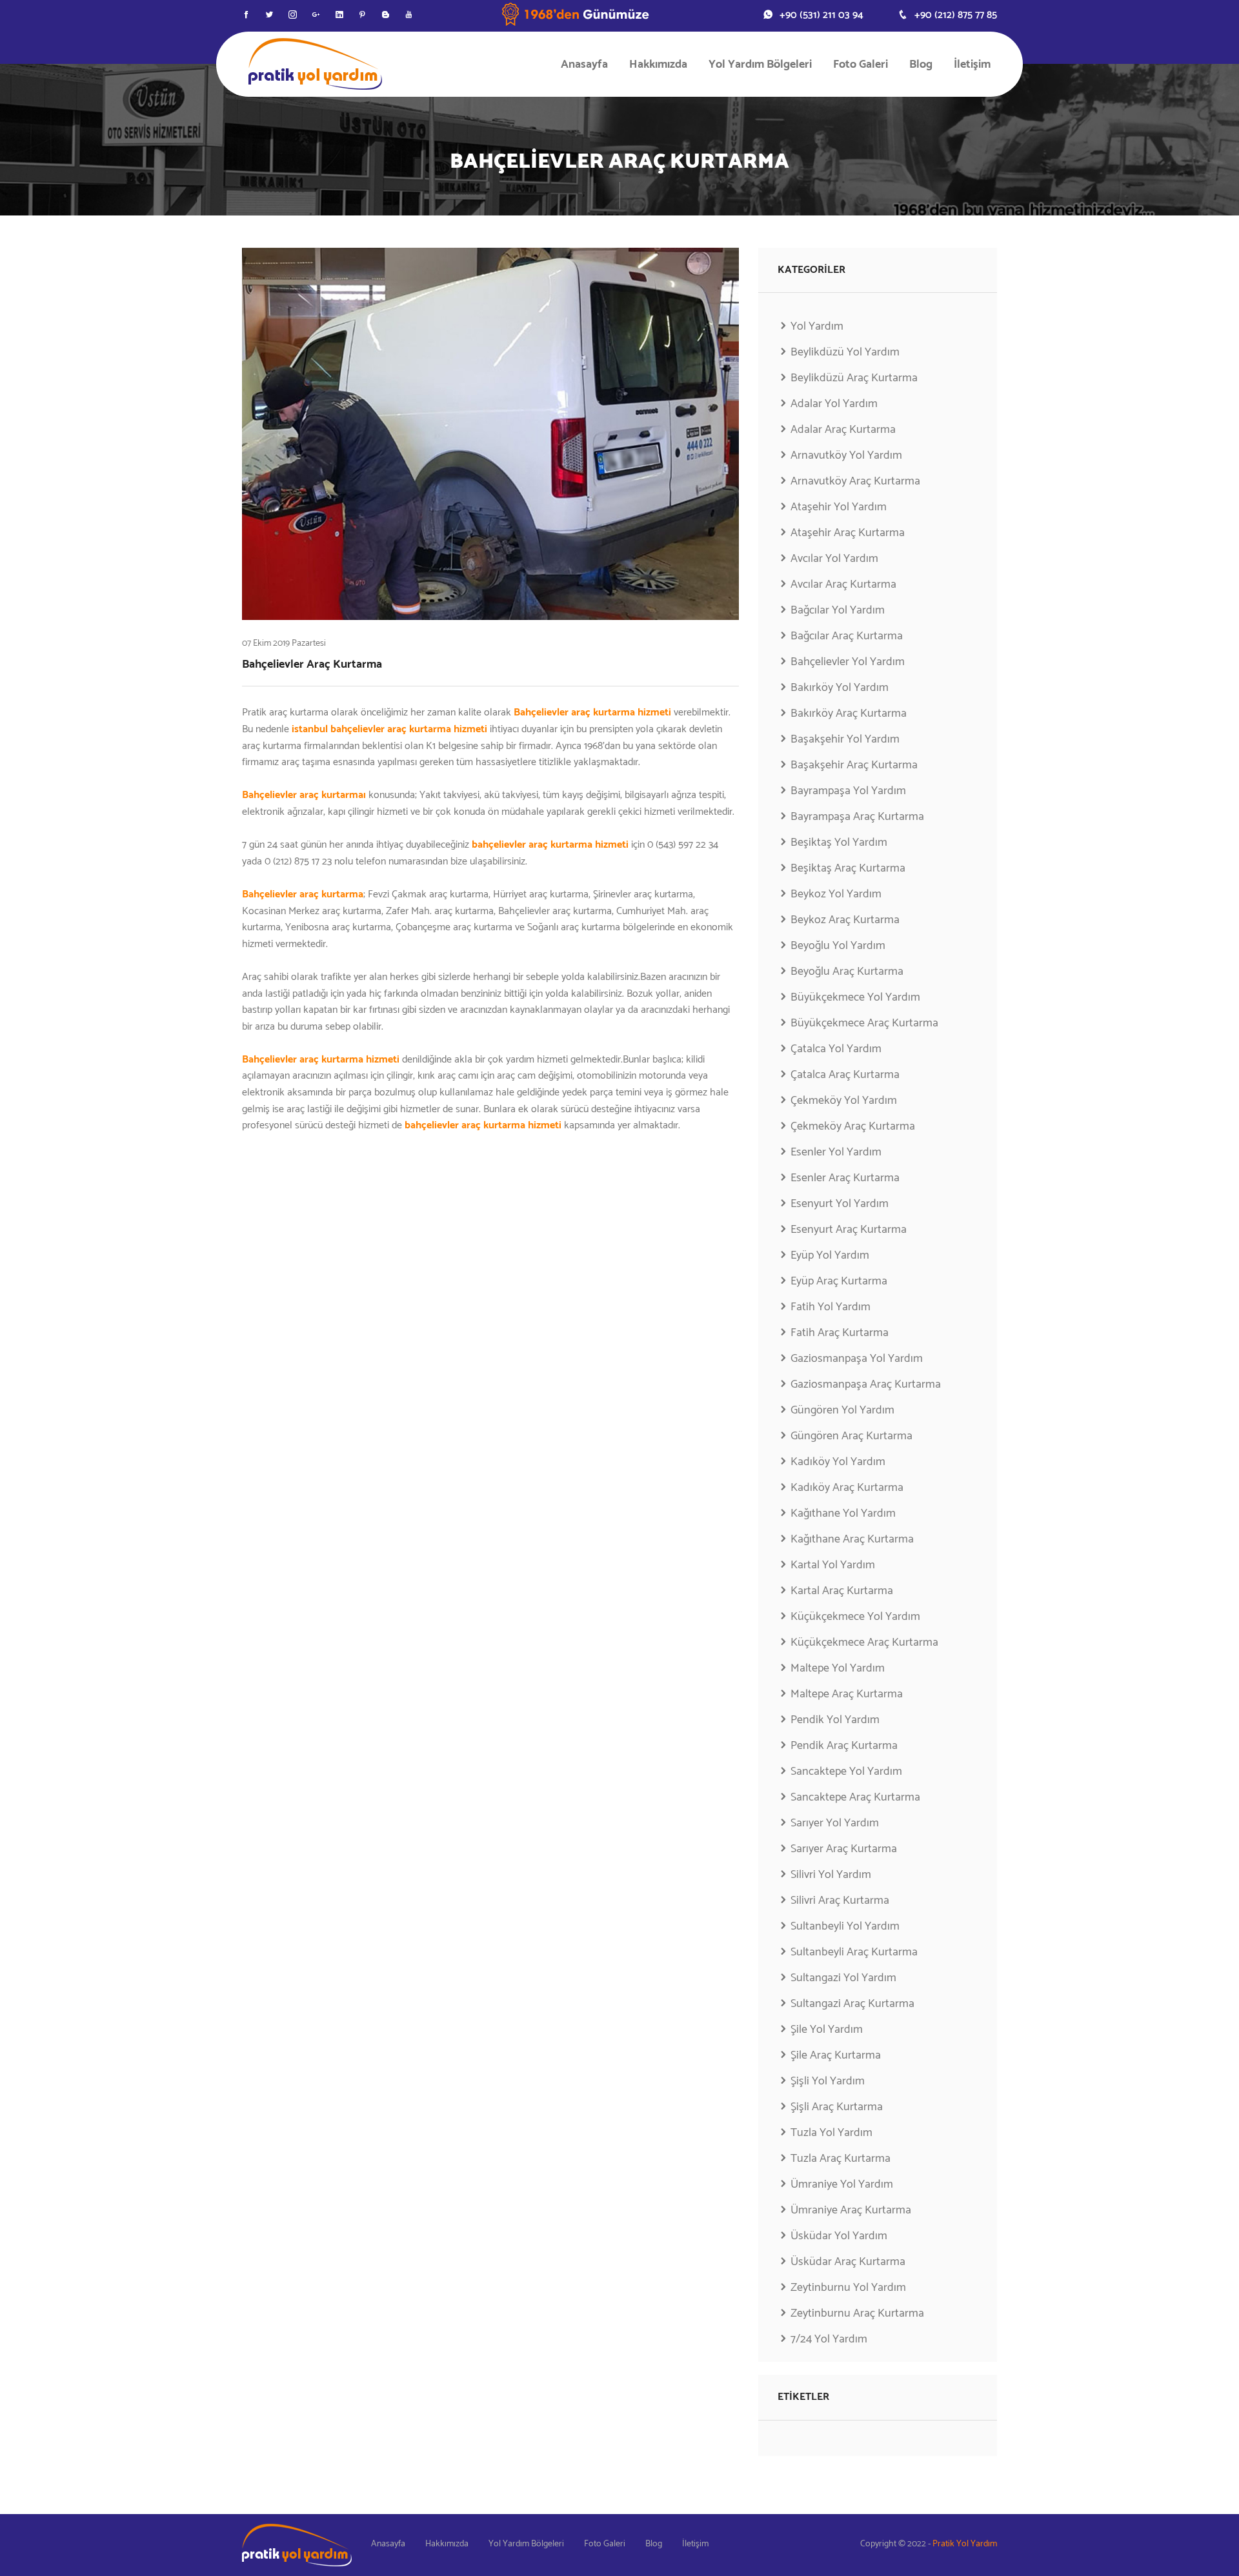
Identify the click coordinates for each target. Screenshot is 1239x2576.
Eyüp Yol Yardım (830, 1255)
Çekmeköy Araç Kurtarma (853, 1126)
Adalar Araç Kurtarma (843, 430)
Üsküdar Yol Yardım (839, 2236)
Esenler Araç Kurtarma (845, 1178)
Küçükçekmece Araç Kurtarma (864, 1642)
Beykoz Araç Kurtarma (845, 920)
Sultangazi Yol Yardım (843, 1978)
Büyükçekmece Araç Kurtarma (864, 1023)
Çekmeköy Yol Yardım (844, 1101)
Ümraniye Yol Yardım (842, 2184)
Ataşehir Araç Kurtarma (848, 533)
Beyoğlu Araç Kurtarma (847, 972)
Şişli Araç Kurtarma (837, 2107)
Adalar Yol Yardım (834, 404)
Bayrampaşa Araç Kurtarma (857, 817)
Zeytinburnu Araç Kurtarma (857, 2313)
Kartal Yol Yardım (833, 1565)
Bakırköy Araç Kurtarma (849, 714)
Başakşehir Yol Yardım (845, 739)
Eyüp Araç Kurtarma (839, 1281)
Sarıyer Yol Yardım (835, 1823)
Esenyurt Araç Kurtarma (849, 1230)
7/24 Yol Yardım (829, 2339)
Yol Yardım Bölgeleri (760, 65)
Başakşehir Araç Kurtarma (854, 765)
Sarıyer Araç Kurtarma (844, 1849)
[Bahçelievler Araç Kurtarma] (490, 434)
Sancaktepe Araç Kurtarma (855, 1797)
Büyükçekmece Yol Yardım (855, 997)
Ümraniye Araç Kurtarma (851, 2210)
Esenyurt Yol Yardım (840, 1204)
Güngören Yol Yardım (842, 1410)
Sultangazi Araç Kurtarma (852, 2004)
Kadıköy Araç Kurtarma (847, 1488)
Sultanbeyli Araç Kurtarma (854, 1952)
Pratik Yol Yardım (965, 2544)
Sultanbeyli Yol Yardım (845, 1926)
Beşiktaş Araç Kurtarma (848, 868)
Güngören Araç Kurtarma (851, 1436)
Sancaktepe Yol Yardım (846, 1772)
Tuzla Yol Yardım (831, 2133)
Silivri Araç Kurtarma (840, 1901)
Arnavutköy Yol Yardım (846, 455)
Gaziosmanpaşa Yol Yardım (857, 1359)
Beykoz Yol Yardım (836, 894)
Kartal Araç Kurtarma (842, 1591)
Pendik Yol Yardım (835, 1720)
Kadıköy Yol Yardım (838, 1462)
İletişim (972, 65)
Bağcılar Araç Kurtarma (847, 636)
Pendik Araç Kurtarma (844, 1746)
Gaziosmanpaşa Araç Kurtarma (866, 1384)
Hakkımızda (658, 65)
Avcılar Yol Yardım (834, 559)
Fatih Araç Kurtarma (840, 1333)
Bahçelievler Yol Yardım (848, 662)
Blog (921, 65)
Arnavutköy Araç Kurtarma (855, 481)
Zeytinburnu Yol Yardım (848, 2288)
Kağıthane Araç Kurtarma (852, 1539)
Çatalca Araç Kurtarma (845, 1075)
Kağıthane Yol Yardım (843, 1513)
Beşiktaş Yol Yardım (839, 843)
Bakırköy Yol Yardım (840, 688)
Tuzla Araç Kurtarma (841, 2159)
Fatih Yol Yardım (831, 1307)
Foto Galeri (861, 65)
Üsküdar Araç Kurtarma (848, 2262)
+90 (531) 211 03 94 (821, 15)
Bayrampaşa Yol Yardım (848, 791)
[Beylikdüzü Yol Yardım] (315, 64)
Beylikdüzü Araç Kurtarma (854, 378)
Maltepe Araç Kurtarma (847, 1694)
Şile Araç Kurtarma (836, 2055)
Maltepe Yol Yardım (838, 1668)
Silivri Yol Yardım (831, 1875)
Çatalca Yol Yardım (836, 1049)
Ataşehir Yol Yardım (839, 507)
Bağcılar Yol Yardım (838, 610)
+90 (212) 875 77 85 (956, 15)
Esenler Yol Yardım (836, 1152)
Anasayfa (584, 65)
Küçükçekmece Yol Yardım (855, 1617)
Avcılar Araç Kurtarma (843, 584)
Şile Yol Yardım (827, 2030)
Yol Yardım (817, 327)
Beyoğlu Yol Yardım (838, 946)
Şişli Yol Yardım (828, 2081)
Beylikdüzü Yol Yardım (845, 352)
